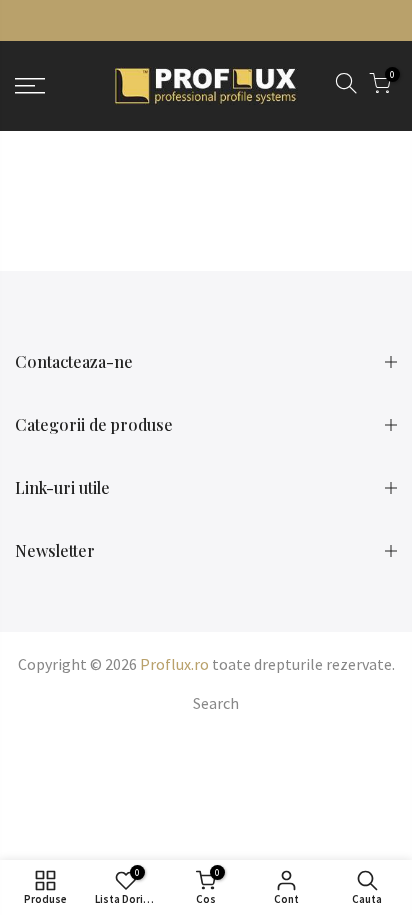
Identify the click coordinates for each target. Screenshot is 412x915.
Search (216, 703)
